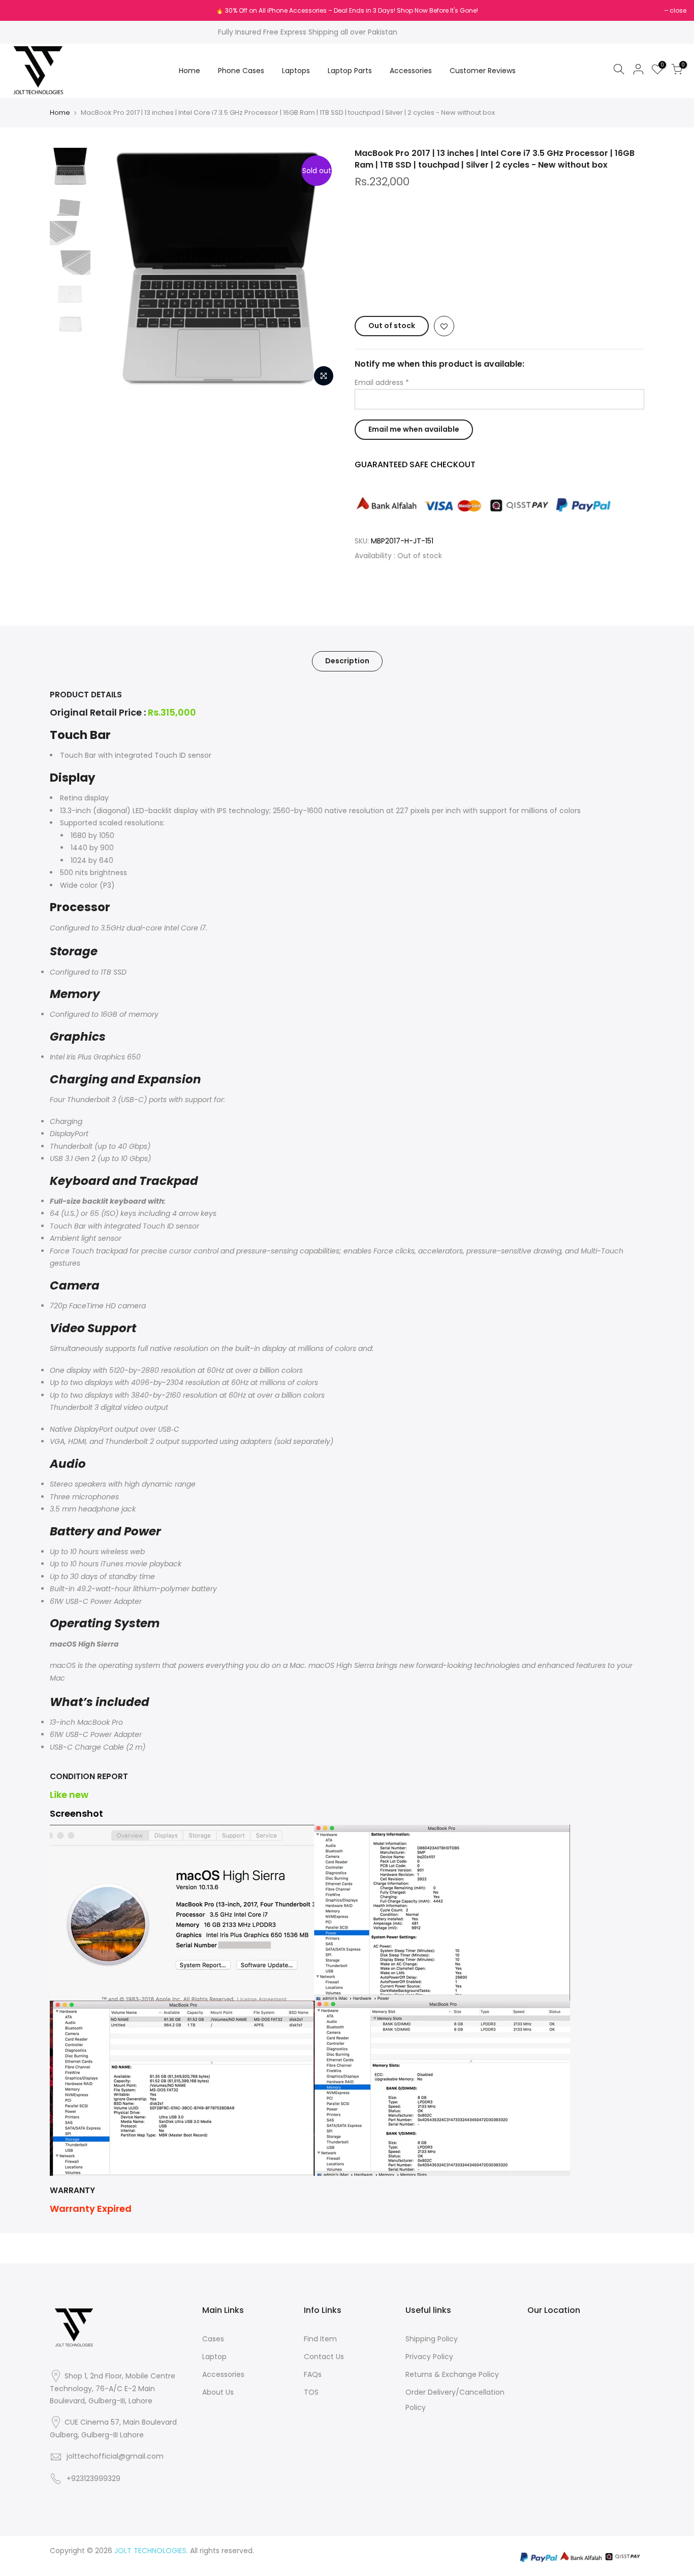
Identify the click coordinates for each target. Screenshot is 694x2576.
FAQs (313, 2374)
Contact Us (324, 2357)
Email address (382, 382)
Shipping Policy (432, 2339)
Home (190, 71)
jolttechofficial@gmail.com (115, 2456)
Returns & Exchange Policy (452, 2374)
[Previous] (113, 270)
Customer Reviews (483, 71)
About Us (218, 2392)
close (21, 10)
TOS (311, 2392)
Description (347, 661)
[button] (499, 286)
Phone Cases (241, 71)
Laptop (214, 2357)
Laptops (296, 71)
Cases (213, 2339)
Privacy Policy (429, 2357)
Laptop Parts (350, 71)
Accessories (411, 71)
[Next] (322, 270)
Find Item (320, 2339)
